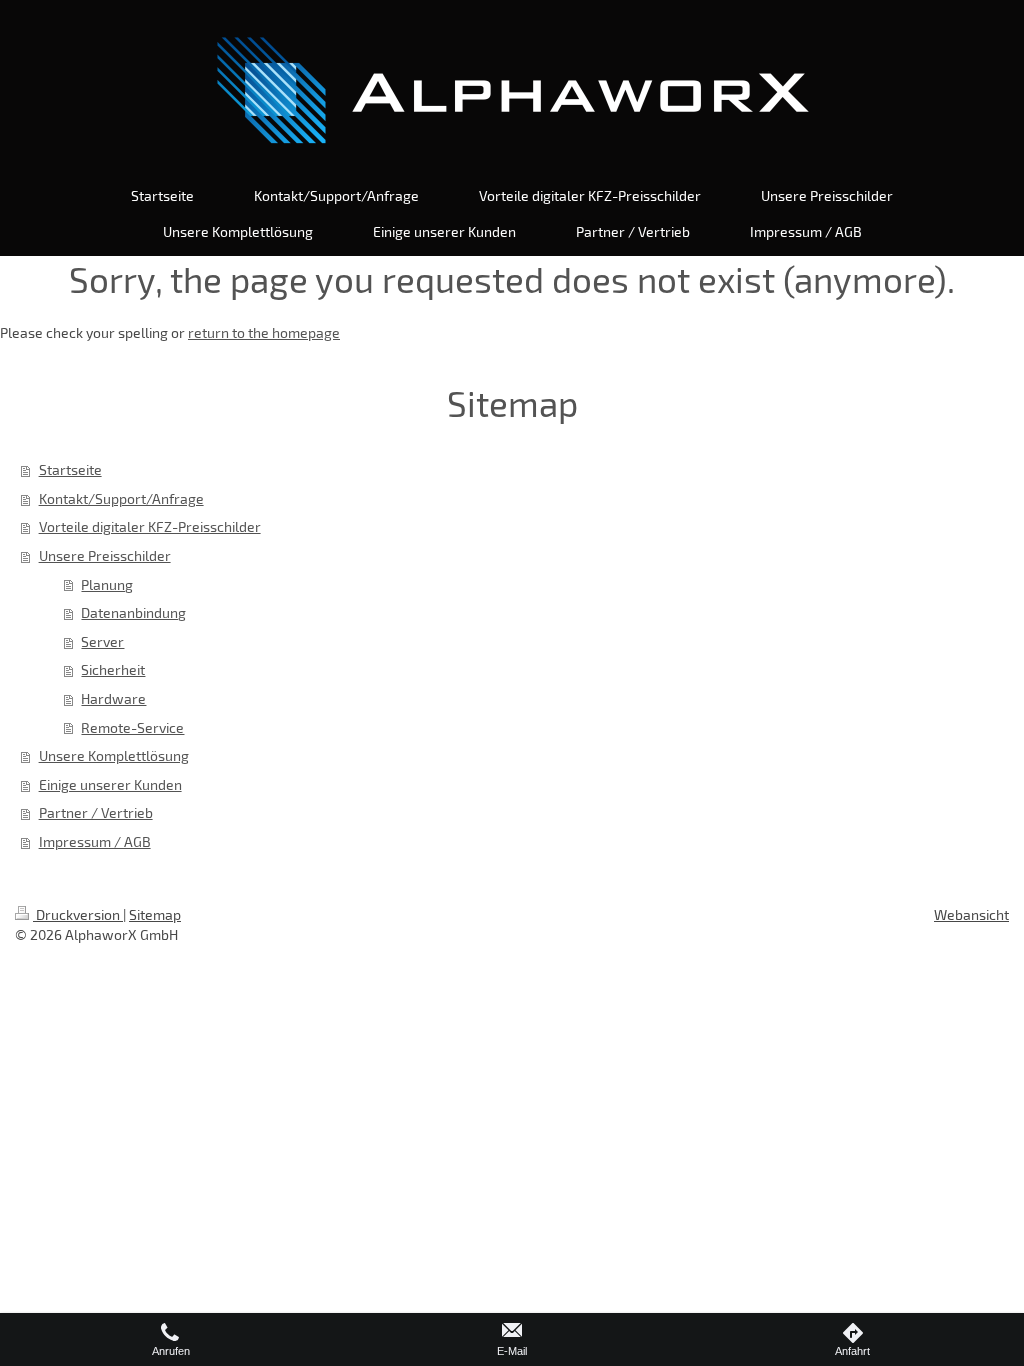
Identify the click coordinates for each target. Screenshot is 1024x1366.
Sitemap (155, 914)
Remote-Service (132, 727)
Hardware (113, 698)
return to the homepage (264, 332)
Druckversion (78, 914)
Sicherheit (113, 669)
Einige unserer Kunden (110, 784)
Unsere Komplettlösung (114, 755)
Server (102, 641)
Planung (107, 584)
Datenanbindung (133, 612)
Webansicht (971, 914)
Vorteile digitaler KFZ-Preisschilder (150, 526)
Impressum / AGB (95, 841)
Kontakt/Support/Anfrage (121, 498)
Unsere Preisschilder (105, 555)
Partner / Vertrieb (96, 812)
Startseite (70, 469)
